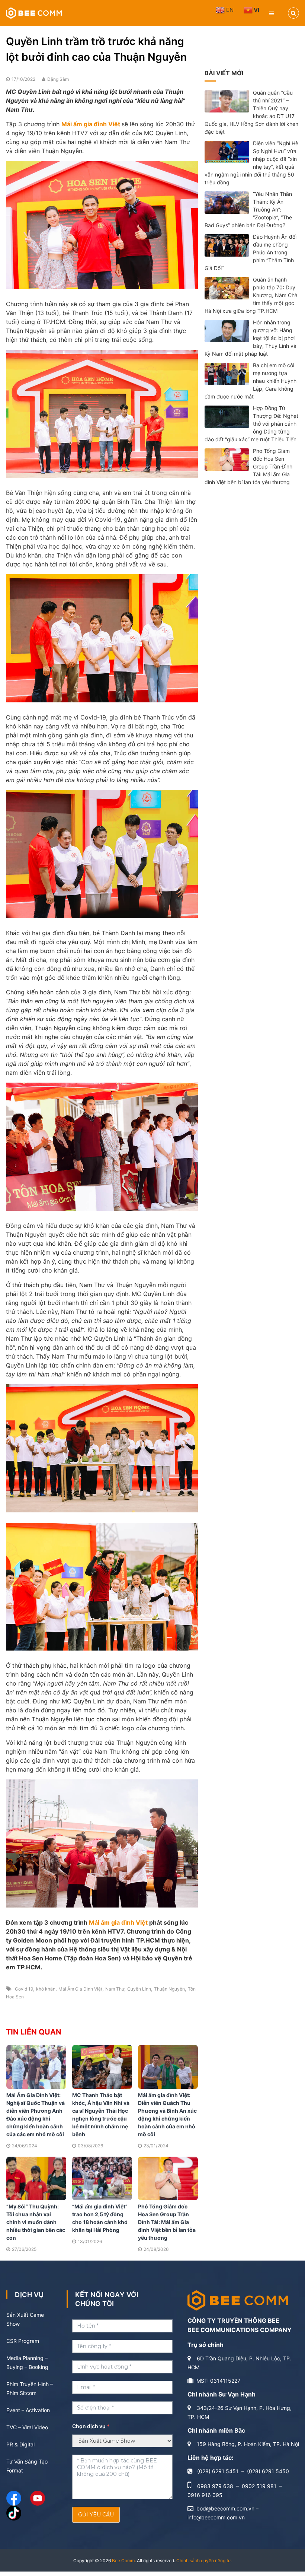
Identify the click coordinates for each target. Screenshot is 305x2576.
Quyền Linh (139, 1989)
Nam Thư (115, 1989)
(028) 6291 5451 (218, 2471)
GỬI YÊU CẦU (96, 2515)
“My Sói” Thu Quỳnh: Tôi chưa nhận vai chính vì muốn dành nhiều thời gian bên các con (36, 2222)
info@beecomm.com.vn (216, 2517)
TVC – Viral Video (27, 2427)
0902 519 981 (259, 2486)
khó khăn (46, 1989)
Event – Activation (28, 2410)
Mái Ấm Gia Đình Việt (80, 1989)
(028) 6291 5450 (268, 2471)
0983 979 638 (215, 2486)
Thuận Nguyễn (169, 1989)
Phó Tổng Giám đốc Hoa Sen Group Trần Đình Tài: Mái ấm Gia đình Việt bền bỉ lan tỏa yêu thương (167, 2222)
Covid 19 (24, 1989)
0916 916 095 (205, 2495)
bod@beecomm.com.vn (225, 2508)
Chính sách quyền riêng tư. (204, 2561)
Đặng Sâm (58, 79)
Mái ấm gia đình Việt (118, 1922)
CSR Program (23, 2341)
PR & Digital (20, 2444)
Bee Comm (123, 2561)
